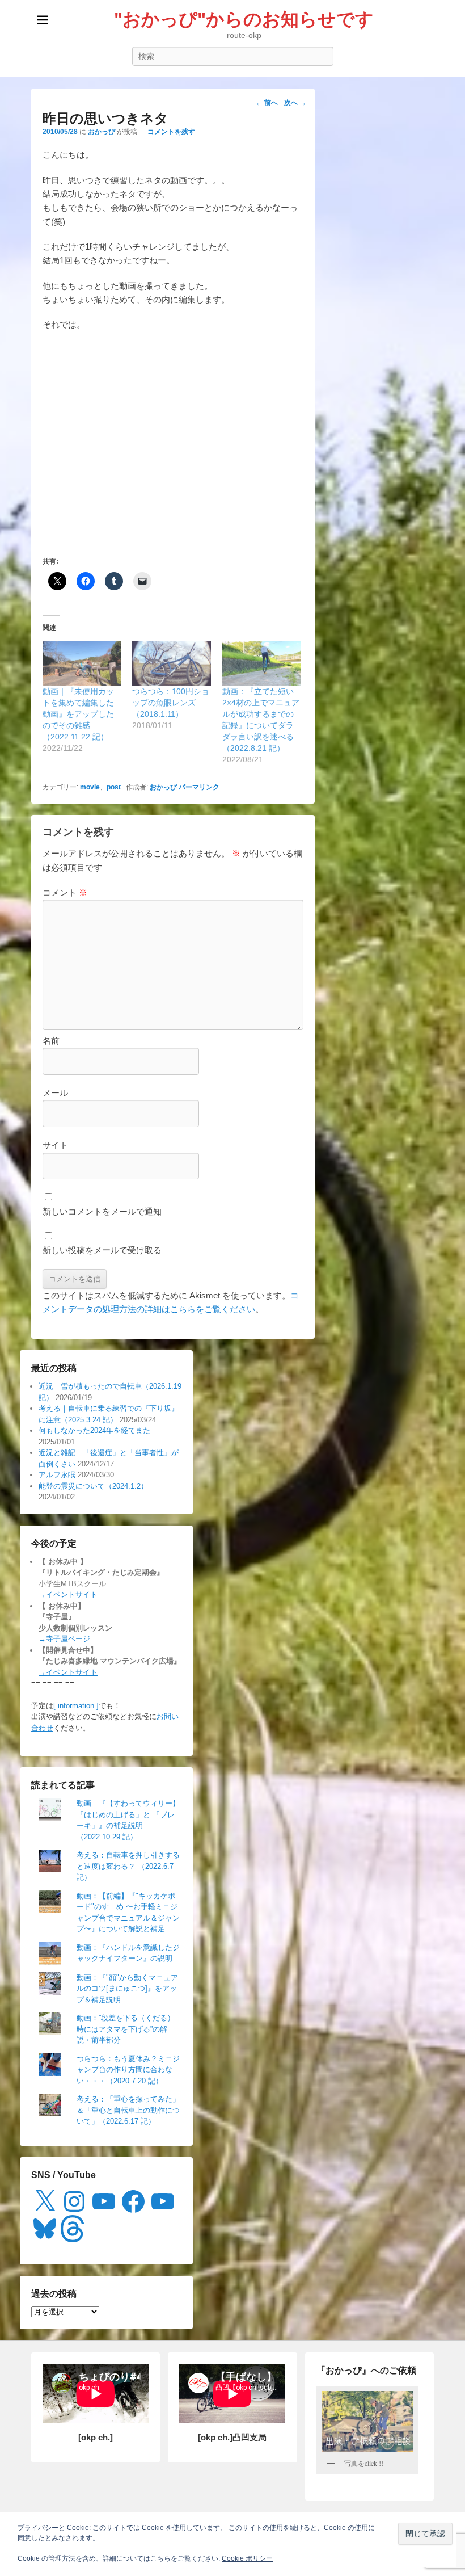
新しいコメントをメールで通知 (102, 1211)
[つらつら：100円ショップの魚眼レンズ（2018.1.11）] (171, 663)
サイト (55, 1145)
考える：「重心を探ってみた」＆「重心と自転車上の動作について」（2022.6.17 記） (128, 2110)
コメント (65, 892)
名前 (51, 1041)
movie (90, 787)
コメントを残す (171, 132)
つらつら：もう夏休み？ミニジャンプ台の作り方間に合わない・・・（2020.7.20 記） (128, 2070)
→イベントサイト (68, 1594)
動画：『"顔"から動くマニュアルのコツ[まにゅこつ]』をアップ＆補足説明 (127, 1989)
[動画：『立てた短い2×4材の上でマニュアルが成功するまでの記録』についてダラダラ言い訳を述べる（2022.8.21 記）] (261, 663)
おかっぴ (102, 132)
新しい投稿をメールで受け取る (102, 1250)
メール (55, 1093)
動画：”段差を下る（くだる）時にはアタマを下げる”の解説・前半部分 (126, 2029)
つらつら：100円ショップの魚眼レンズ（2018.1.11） (171, 703)
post (114, 787)
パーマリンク (199, 787)
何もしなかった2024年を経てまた (94, 1430)
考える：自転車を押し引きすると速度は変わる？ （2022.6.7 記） (128, 1866)
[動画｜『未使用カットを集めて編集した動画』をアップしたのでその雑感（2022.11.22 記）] (82, 663)
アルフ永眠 (57, 1475)
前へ (267, 103)
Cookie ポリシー (247, 2558)
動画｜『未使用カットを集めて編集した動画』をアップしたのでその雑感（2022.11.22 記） (78, 714)
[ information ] (76, 1706)
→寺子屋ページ (64, 1639)
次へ (295, 103)
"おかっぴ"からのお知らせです (244, 19)
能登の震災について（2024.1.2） (93, 1486)
